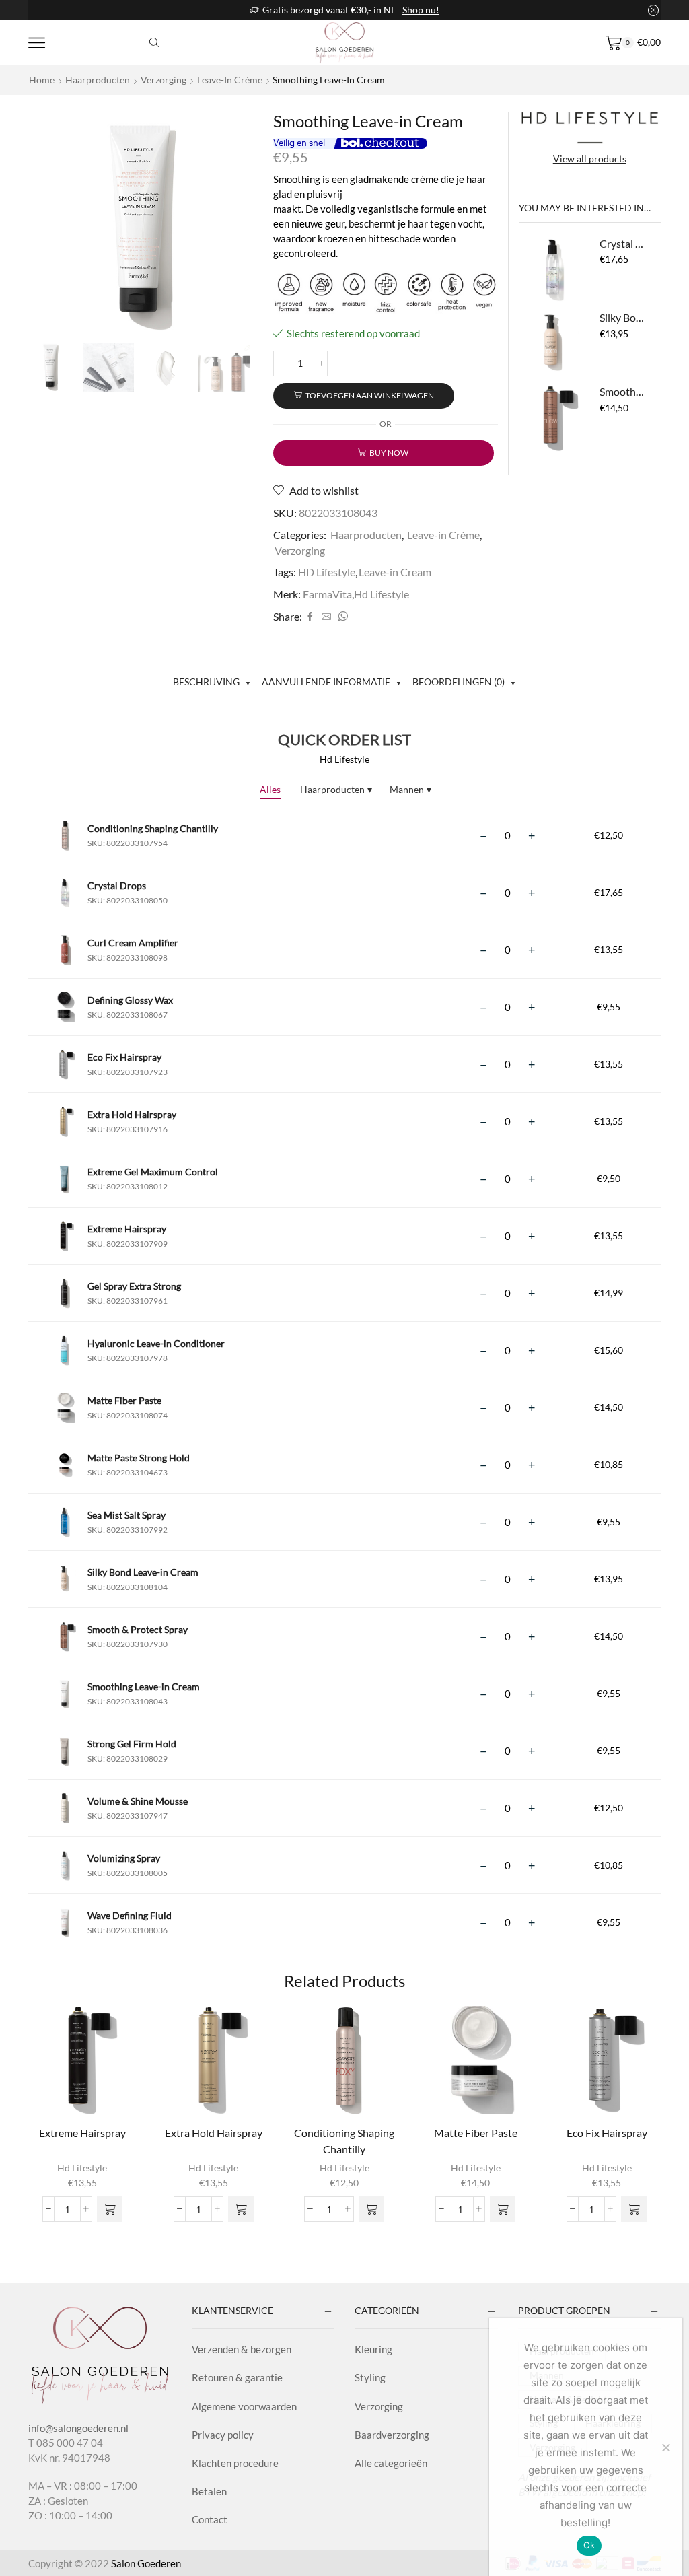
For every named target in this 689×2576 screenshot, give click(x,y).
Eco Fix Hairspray (124, 1057)
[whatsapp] (341, 617)
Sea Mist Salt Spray (126, 1515)
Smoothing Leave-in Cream (144, 1686)
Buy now (389, 453)
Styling (370, 2377)
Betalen (209, 2491)
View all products (590, 159)
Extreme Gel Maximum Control (153, 1172)
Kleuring (373, 2349)
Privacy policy (223, 2435)
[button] (110, 2209)
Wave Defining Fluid (130, 1915)
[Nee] (665, 2447)
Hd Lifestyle (382, 594)
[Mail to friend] (326, 617)
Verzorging (164, 80)
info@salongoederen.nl (78, 2428)
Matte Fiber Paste (124, 1400)
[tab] (212, 682)
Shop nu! (421, 10)
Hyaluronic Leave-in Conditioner (156, 1343)
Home (42, 80)
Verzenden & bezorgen (242, 2349)
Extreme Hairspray (127, 1229)
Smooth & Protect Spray (622, 391)
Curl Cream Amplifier (133, 943)
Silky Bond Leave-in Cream (622, 317)
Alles (270, 789)
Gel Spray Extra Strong (134, 1286)
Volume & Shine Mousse (138, 1801)
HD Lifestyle (327, 572)
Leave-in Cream (395, 572)
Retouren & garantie (237, 2377)
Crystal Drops (622, 243)
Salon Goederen (146, 2563)
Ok (589, 2545)
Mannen (410, 789)
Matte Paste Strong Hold (139, 1458)
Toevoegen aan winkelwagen (370, 395)
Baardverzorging (392, 2435)
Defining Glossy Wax (130, 1000)
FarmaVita (327, 594)
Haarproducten (98, 80)
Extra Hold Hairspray (132, 1114)
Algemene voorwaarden (244, 2406)
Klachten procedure (235, 2463)
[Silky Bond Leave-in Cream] (552, 344)
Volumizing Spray (124, 1858)
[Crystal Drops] (552, 270)
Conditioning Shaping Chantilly (153, 828)
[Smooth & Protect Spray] (552, 418)
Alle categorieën (391, 2463)
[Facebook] (310, 617)
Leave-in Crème (230, 80)
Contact (210, 2519)
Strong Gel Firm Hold (132, 1744)
